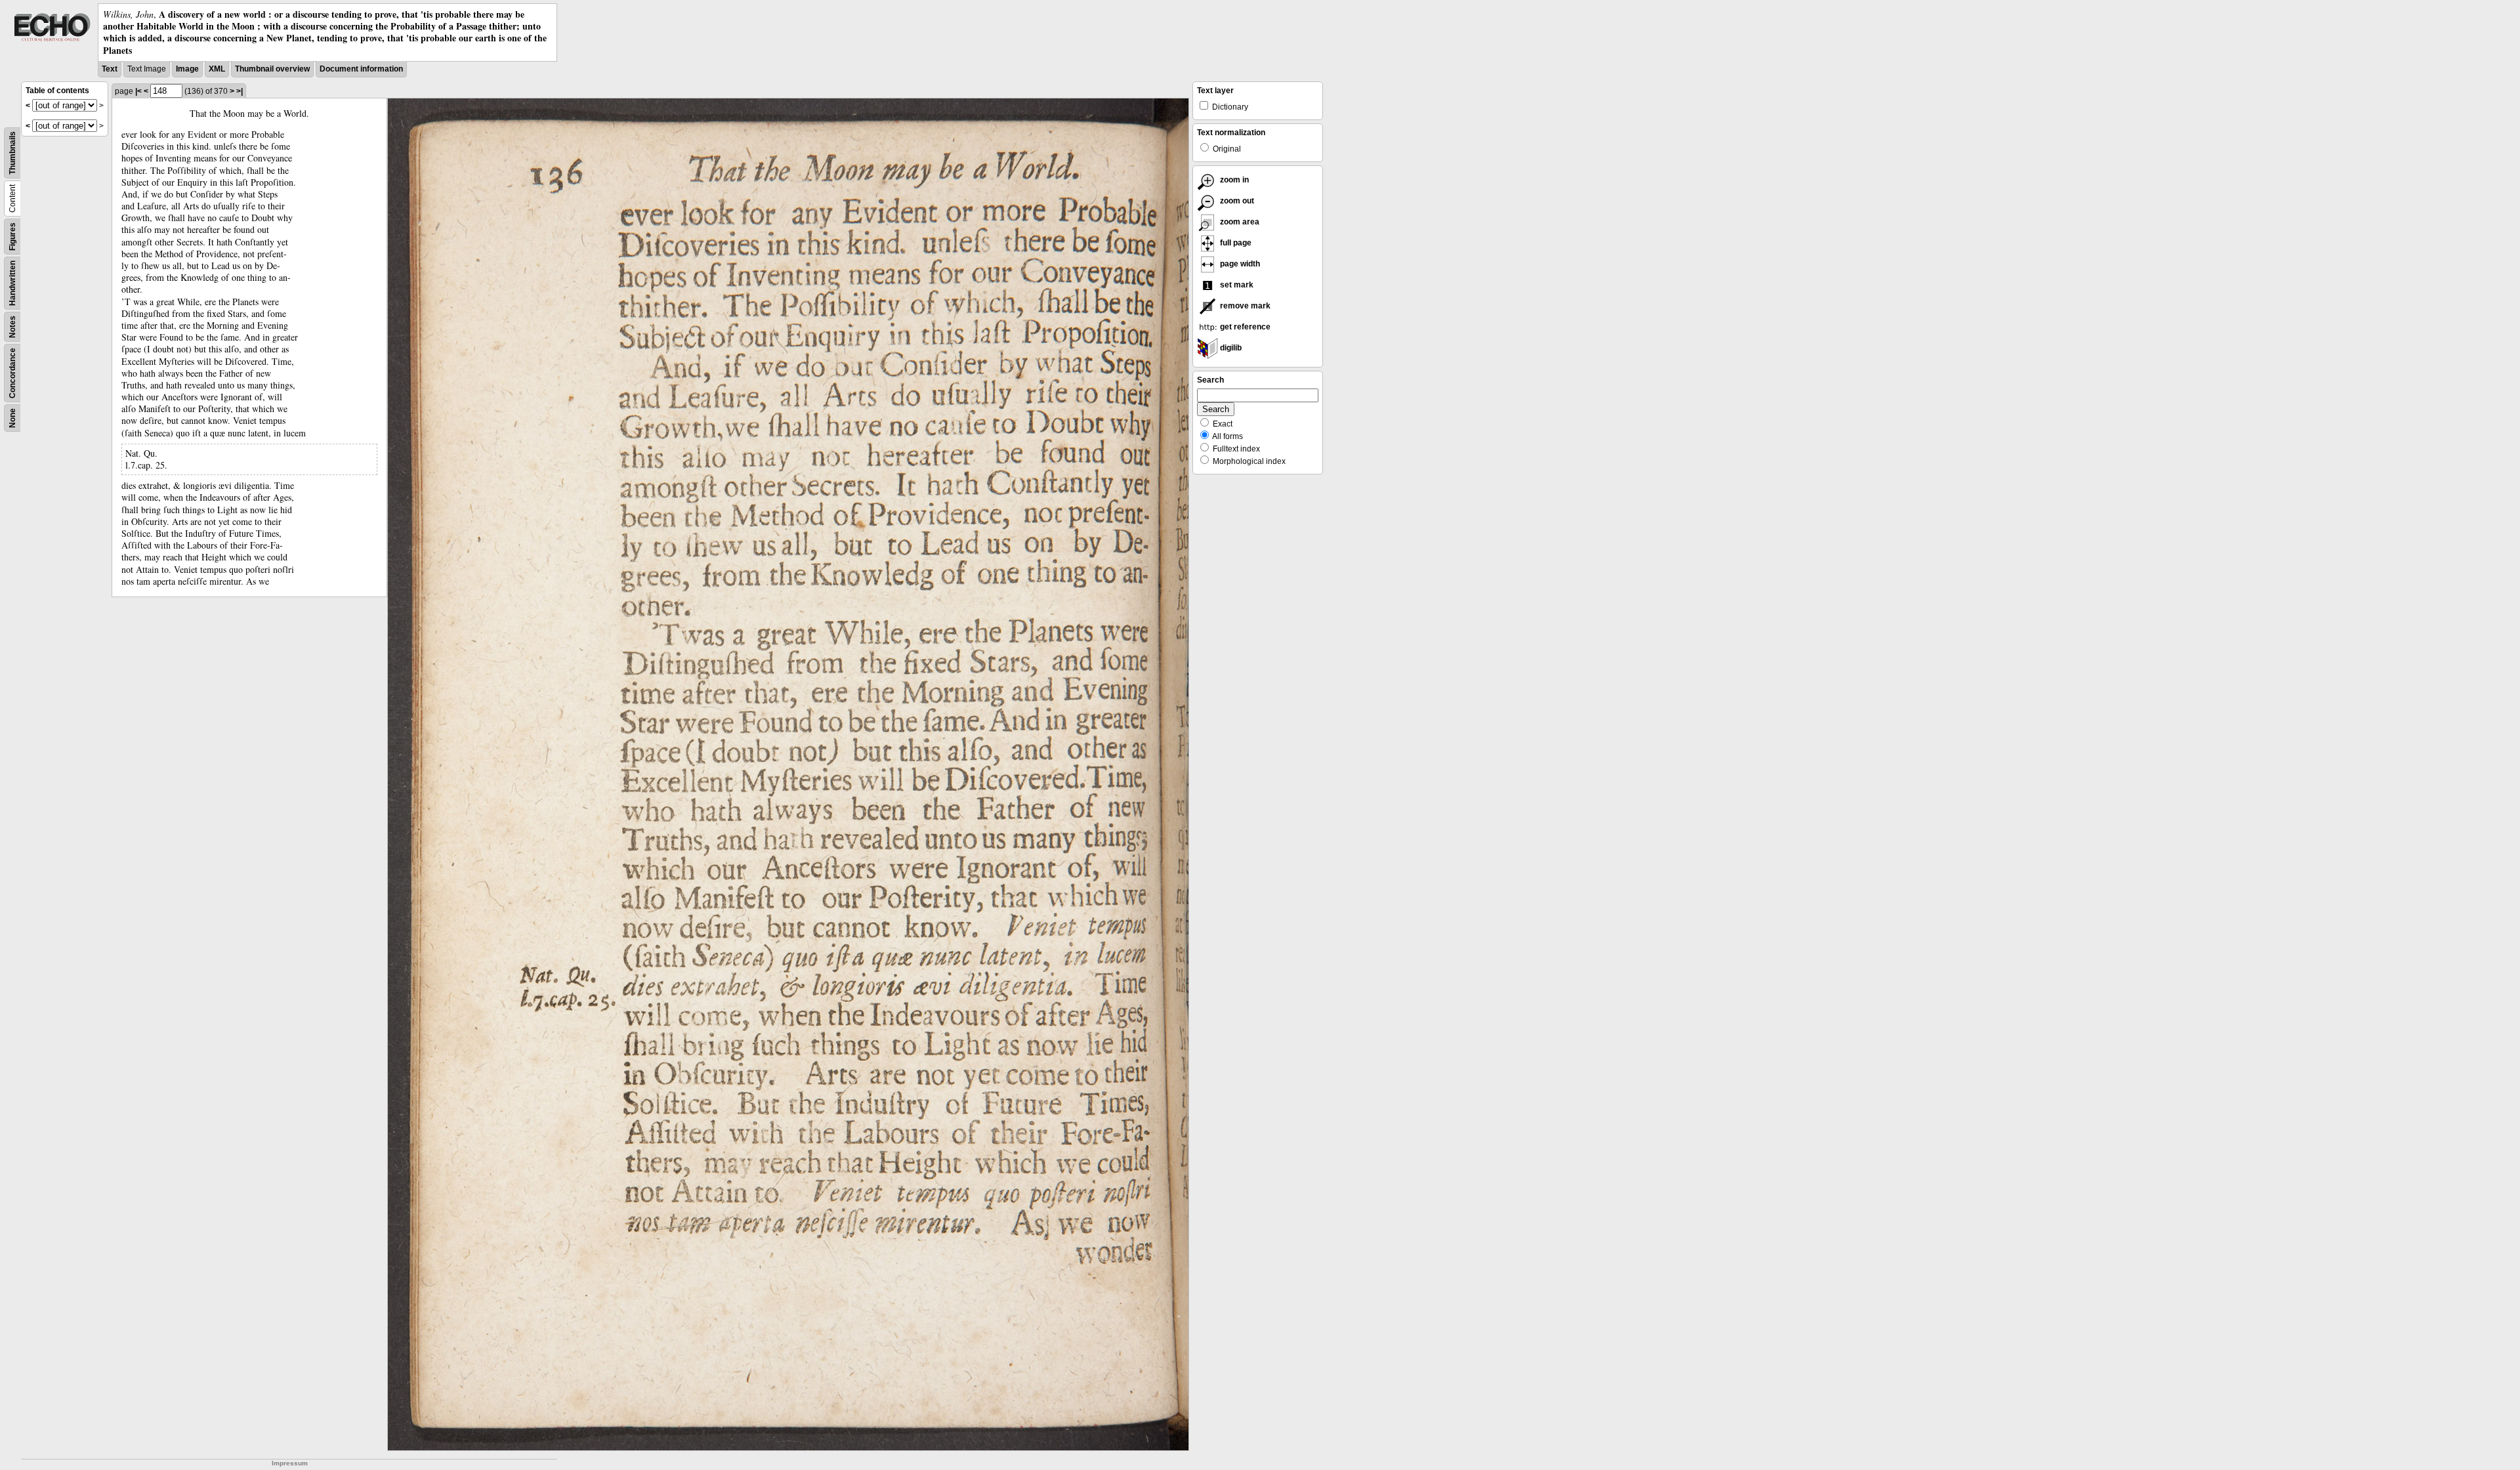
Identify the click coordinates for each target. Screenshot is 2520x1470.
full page (1235, 243)
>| (240, 91)
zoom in (1233, 180)
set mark (1236, 285)
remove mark (1244, 306)
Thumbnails (12, 153)
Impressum (290, 1463)
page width (1239, 264)
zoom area (1239, 222)
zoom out (1236, 201)
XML (217, 69)
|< (138, 91)
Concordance (12, 373)
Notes (12, 327)
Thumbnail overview (272, 69)
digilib (1230, 348)
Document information (361, 69)
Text (110, 69)
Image (187, 69)
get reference (1244, 327)
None (12, 418)
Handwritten (12, 283)
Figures (12, 237)
